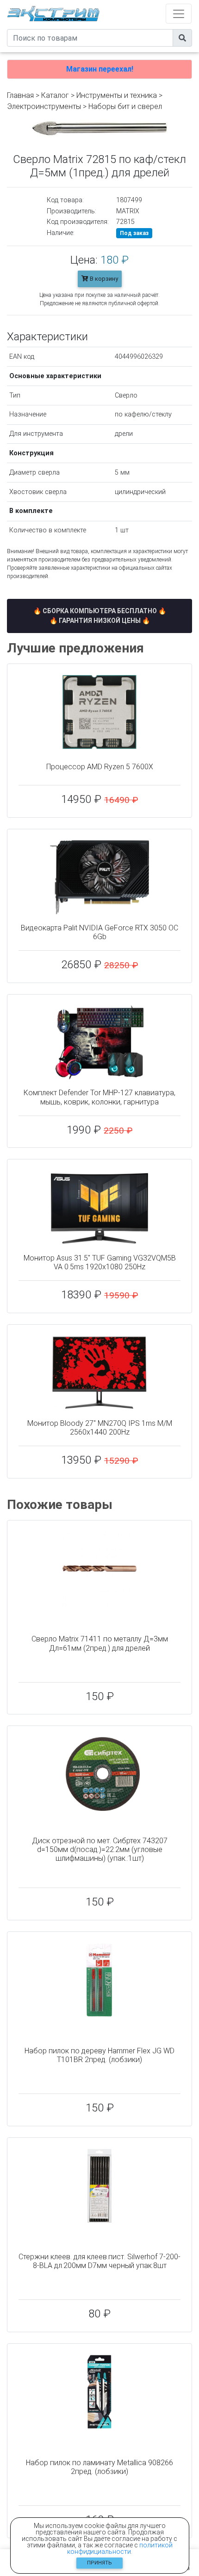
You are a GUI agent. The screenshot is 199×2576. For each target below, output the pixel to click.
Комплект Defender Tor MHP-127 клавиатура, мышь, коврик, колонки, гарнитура (99, 1097)
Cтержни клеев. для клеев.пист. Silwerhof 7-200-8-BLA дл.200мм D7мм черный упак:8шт (99, 2261)
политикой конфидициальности (120, 2548)
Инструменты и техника (117, 95)
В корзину (103, 279)
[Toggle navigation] (179, 14)
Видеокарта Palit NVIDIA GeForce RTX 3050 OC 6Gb (99, 932)
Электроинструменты (44, 106)
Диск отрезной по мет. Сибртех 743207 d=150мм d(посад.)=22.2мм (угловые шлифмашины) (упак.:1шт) (100, 1849)
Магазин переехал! (100, 69)
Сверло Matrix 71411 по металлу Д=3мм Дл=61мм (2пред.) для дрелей (100, 1643)
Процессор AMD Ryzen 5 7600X (100, 767)
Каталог (55, 95)
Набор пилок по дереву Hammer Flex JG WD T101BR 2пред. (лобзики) (99, 2055)
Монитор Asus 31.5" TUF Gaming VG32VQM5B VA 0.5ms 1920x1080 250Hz (100, 1262)
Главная (20, 95)
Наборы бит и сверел (125, 106)
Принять (99, 2563)
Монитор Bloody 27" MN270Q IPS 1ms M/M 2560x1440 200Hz (100, 1428)
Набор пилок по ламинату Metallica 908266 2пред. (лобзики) (99, 2467)
